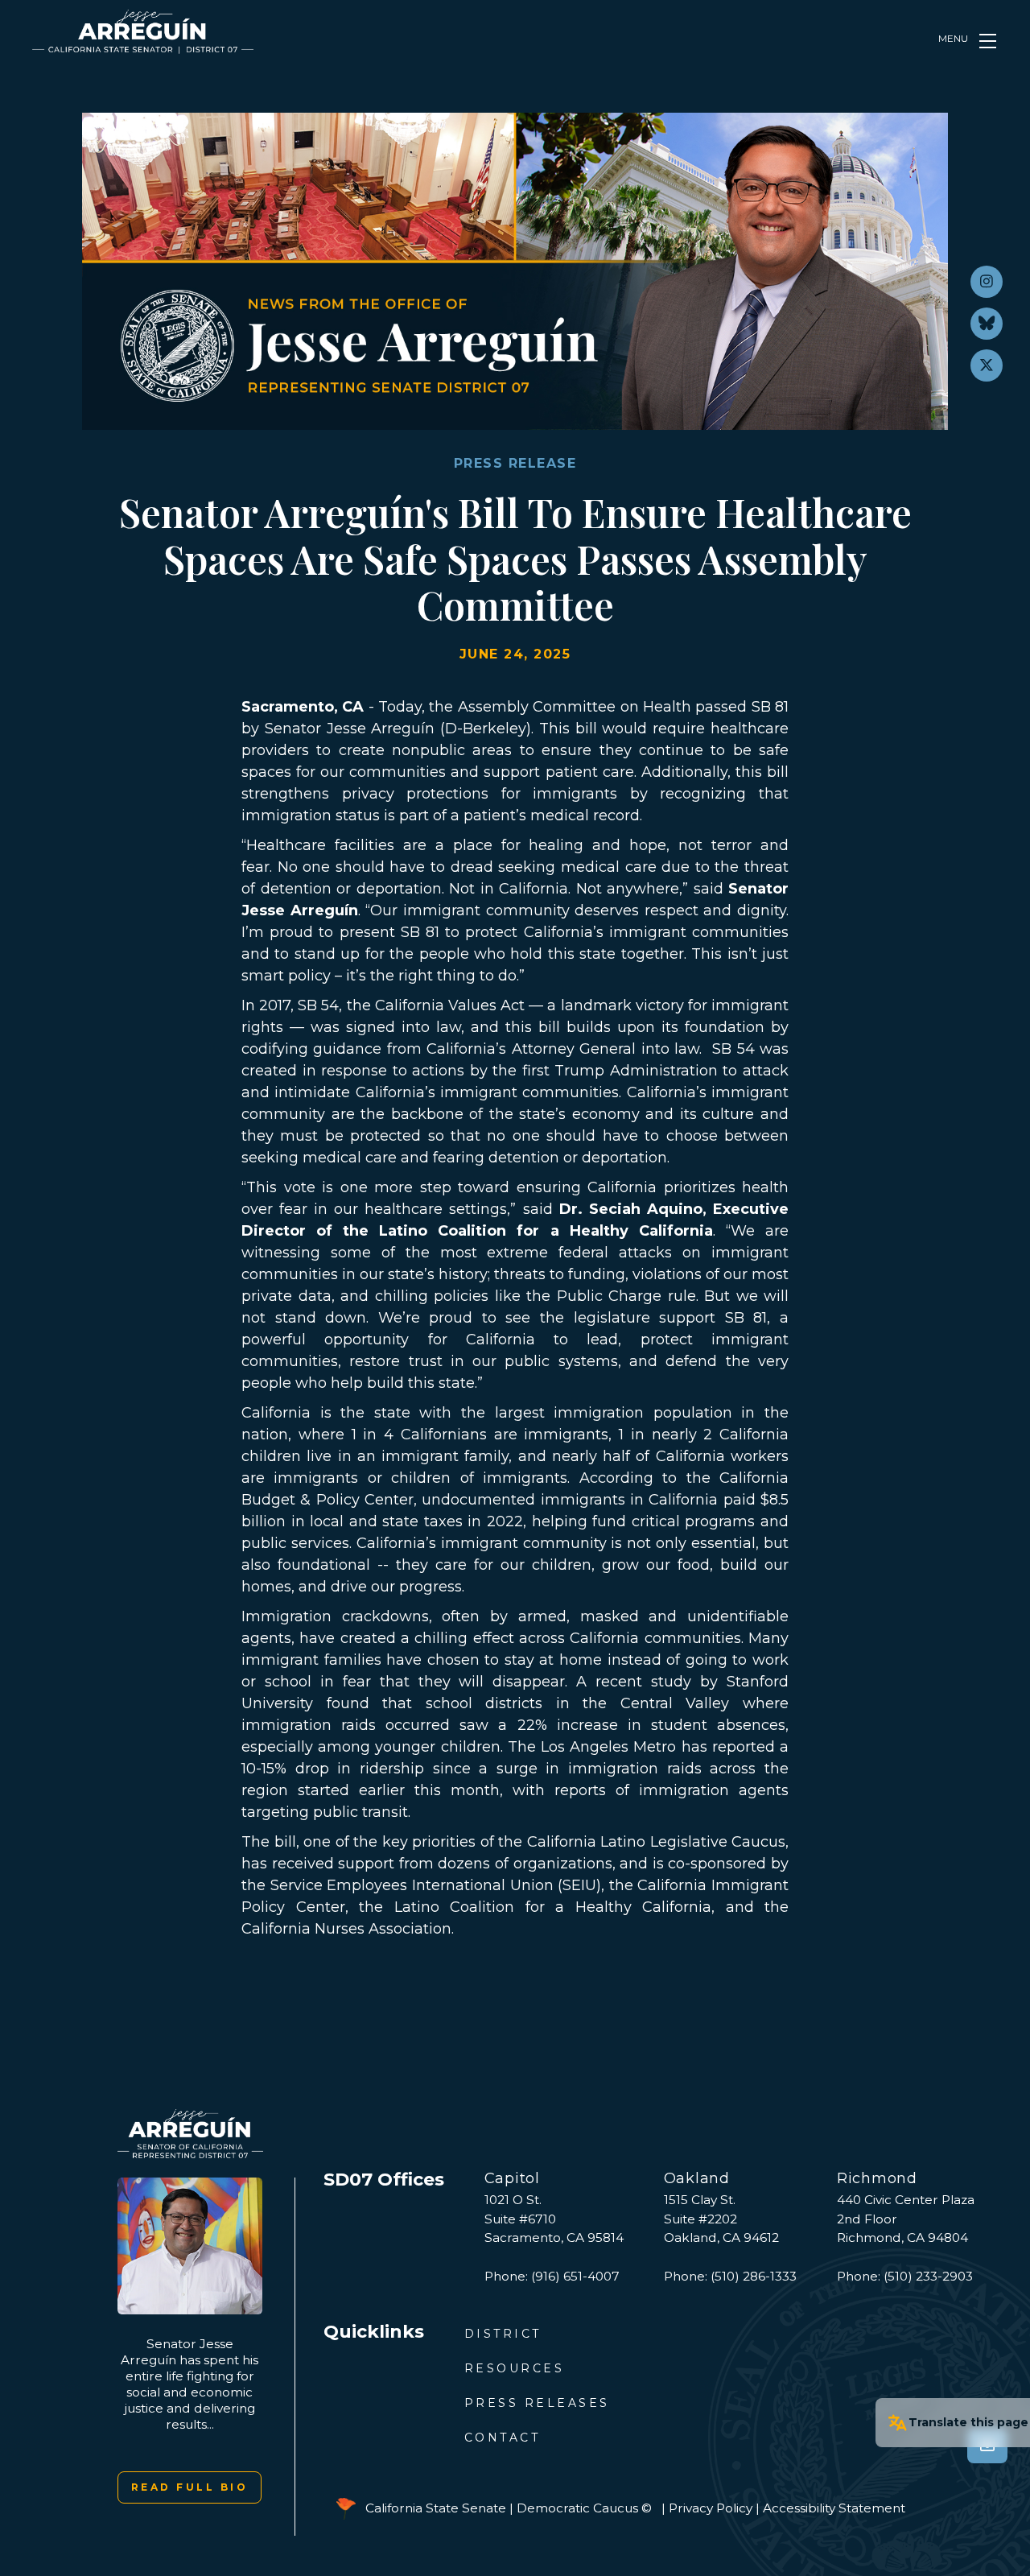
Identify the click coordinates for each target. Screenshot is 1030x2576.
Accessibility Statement (834, 2507)
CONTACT (503, 2438)
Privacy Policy (711, 2507)
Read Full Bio (190, 2487)
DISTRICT (503, 2334)
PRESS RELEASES (537, 2403)
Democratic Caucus (577, 2507)
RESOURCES (515, 2368)
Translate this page (968, 2422)
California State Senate (436, 2507)
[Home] (143, 32)
